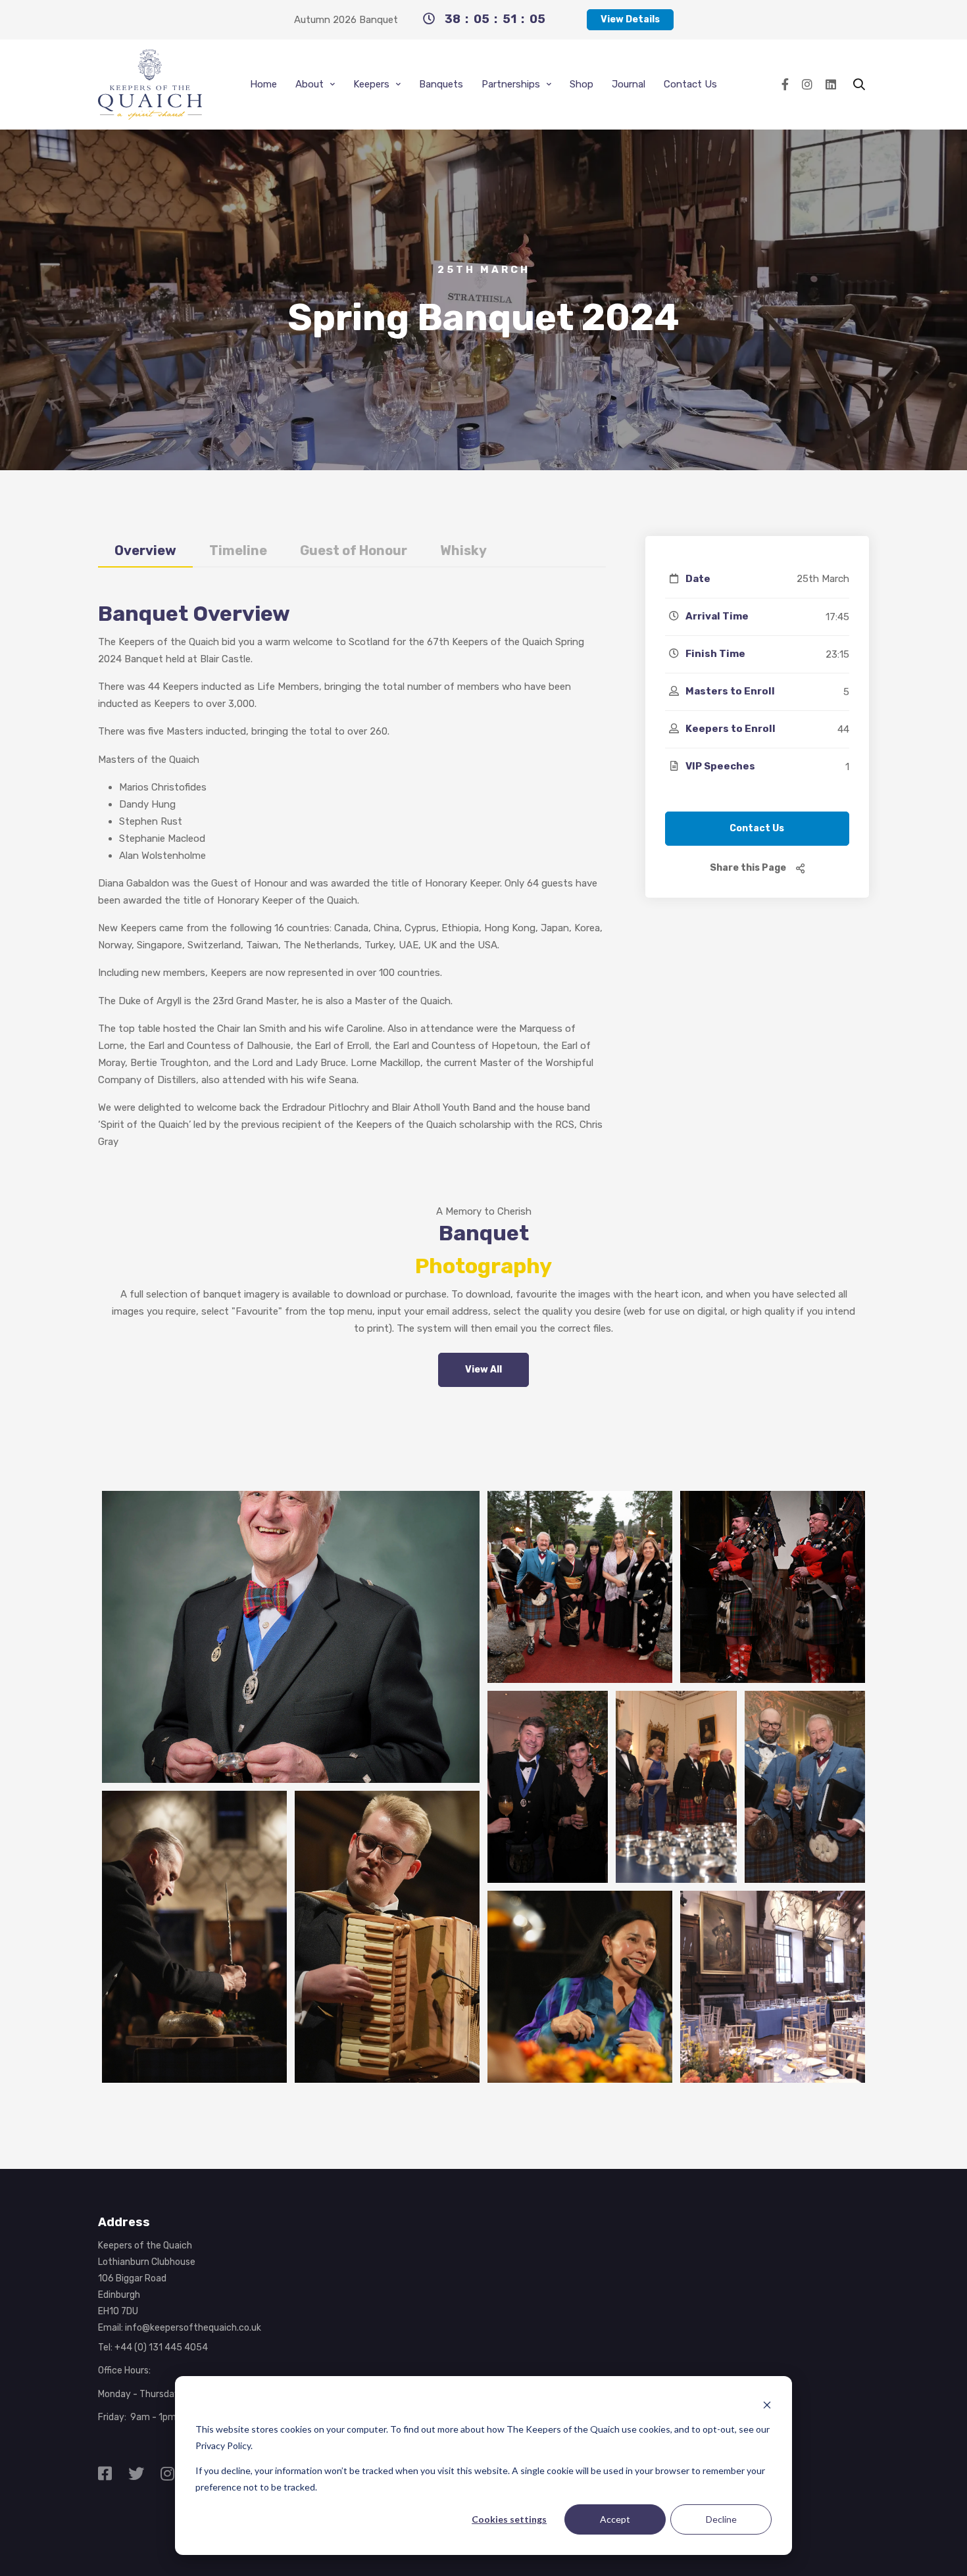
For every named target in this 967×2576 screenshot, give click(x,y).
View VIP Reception (773, 2010)
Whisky (463, 550)
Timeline (238, 550)
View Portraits (291, 1661)
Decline (721, 2519)
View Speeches (676, 1819)
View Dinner (195, 1960)
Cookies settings (509, 2519)
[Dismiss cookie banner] (767, 2405)
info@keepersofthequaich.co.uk (193, 2328)
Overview (145, 550)
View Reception (805, 1828)
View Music (548, 1819)
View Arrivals (580, 1611)
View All (484, 1370)
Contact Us (757, 828)
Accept (615, 2519)
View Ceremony (772, 1611)
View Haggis (387, 1960)
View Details (630, 19)
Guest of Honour (354, 550)
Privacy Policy (223, 2445)
